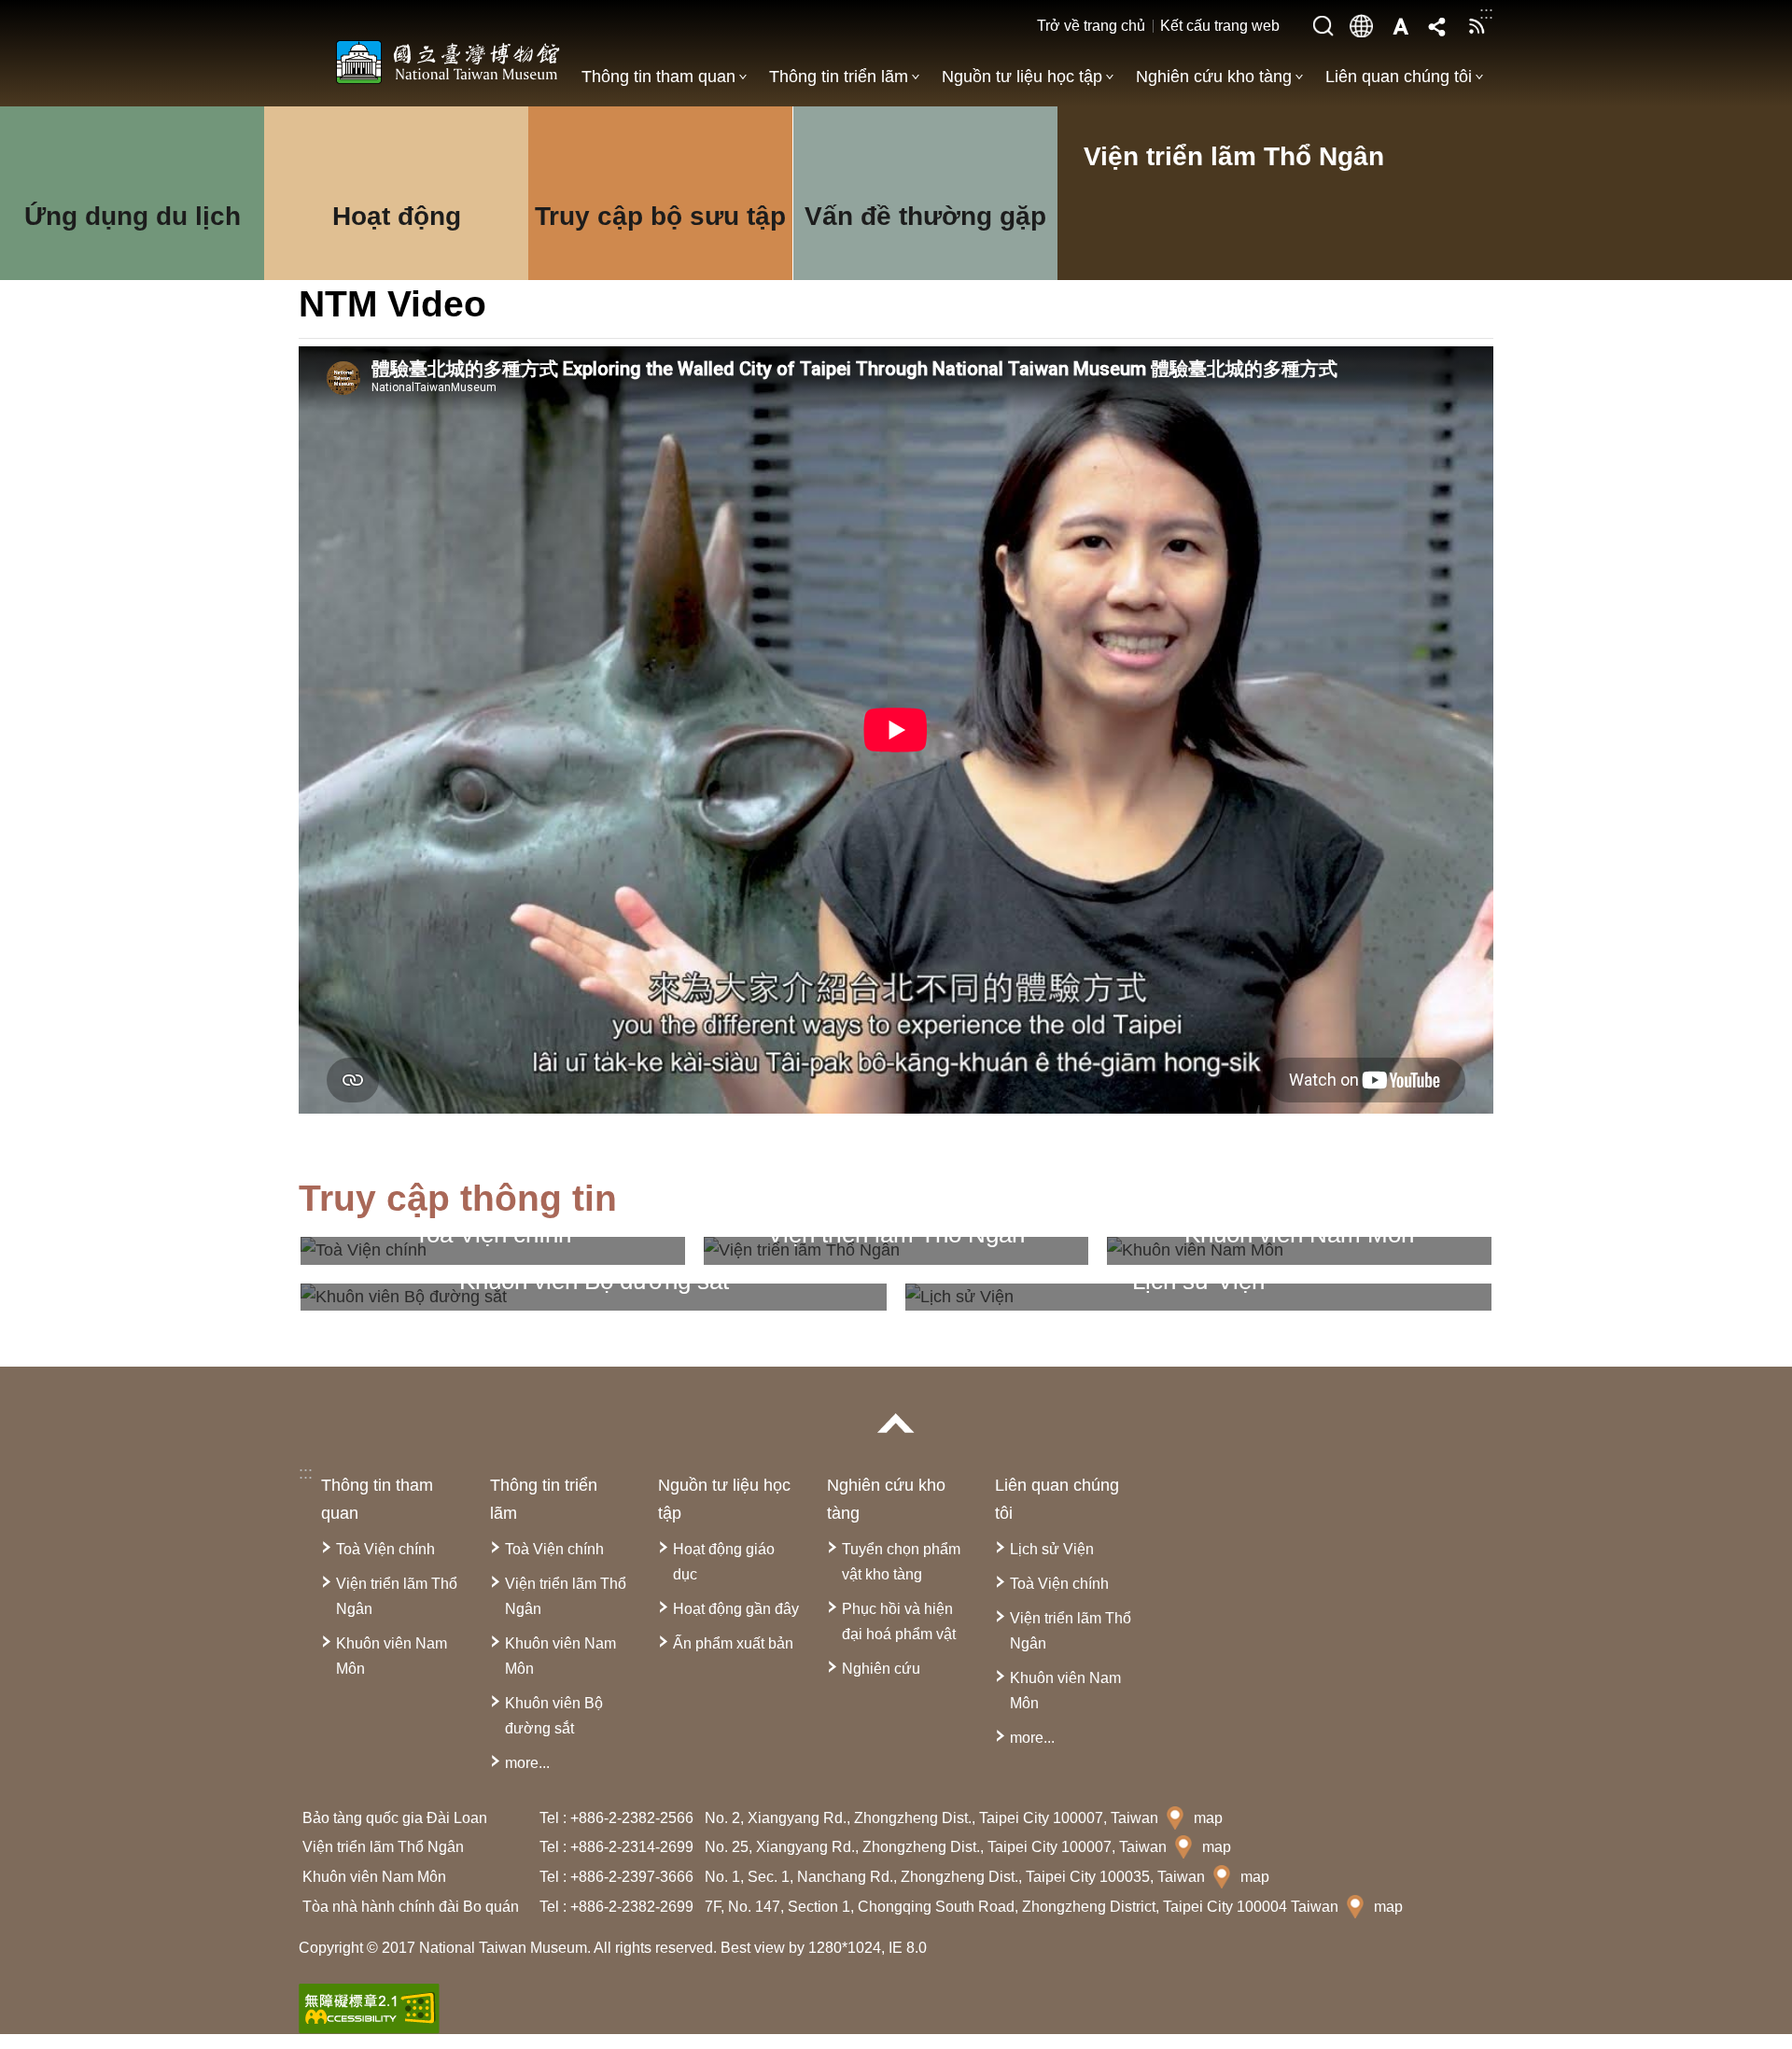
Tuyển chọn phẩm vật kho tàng (901, 1562)
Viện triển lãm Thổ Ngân (397, 1596)
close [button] (896, 1423)
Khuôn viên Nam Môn (392, 1656)
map (1208, 1818)
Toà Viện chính (385, 1549)
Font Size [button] (1400, 26)
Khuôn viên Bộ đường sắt (554, 1716)
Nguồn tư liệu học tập (1022, 77)
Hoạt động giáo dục (724, 1562)
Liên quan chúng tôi (1399, 77)
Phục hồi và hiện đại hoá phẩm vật (899, 1621)
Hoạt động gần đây (736, 1609)
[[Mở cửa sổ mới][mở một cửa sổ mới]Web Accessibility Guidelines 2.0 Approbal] (369, 2009)
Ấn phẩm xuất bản (733, 1643)
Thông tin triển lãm (839, 77)
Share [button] (1438, 26)
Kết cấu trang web (1220, 26)
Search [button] (1323, 26)
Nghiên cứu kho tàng (1214, 77)
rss (1477, 26)
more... (527, 1763)
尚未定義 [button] (1362, 26)
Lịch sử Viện (1052, 1549)
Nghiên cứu (881, 1669)
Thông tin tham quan (658, 77)
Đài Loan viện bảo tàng (448, 62)
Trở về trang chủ (1091, 26)
